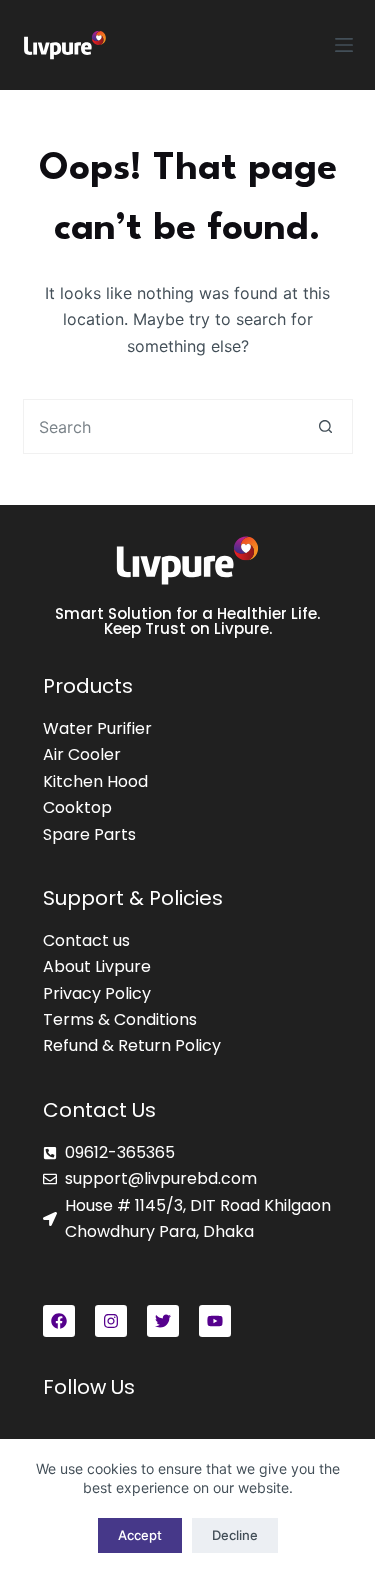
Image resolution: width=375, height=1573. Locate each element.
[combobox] (161, 426)
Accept (140, 1535)
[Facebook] (59, 1321)
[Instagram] (111, 1321)
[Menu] (344, 45)
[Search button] (325, 426)
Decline (235, 1535)
